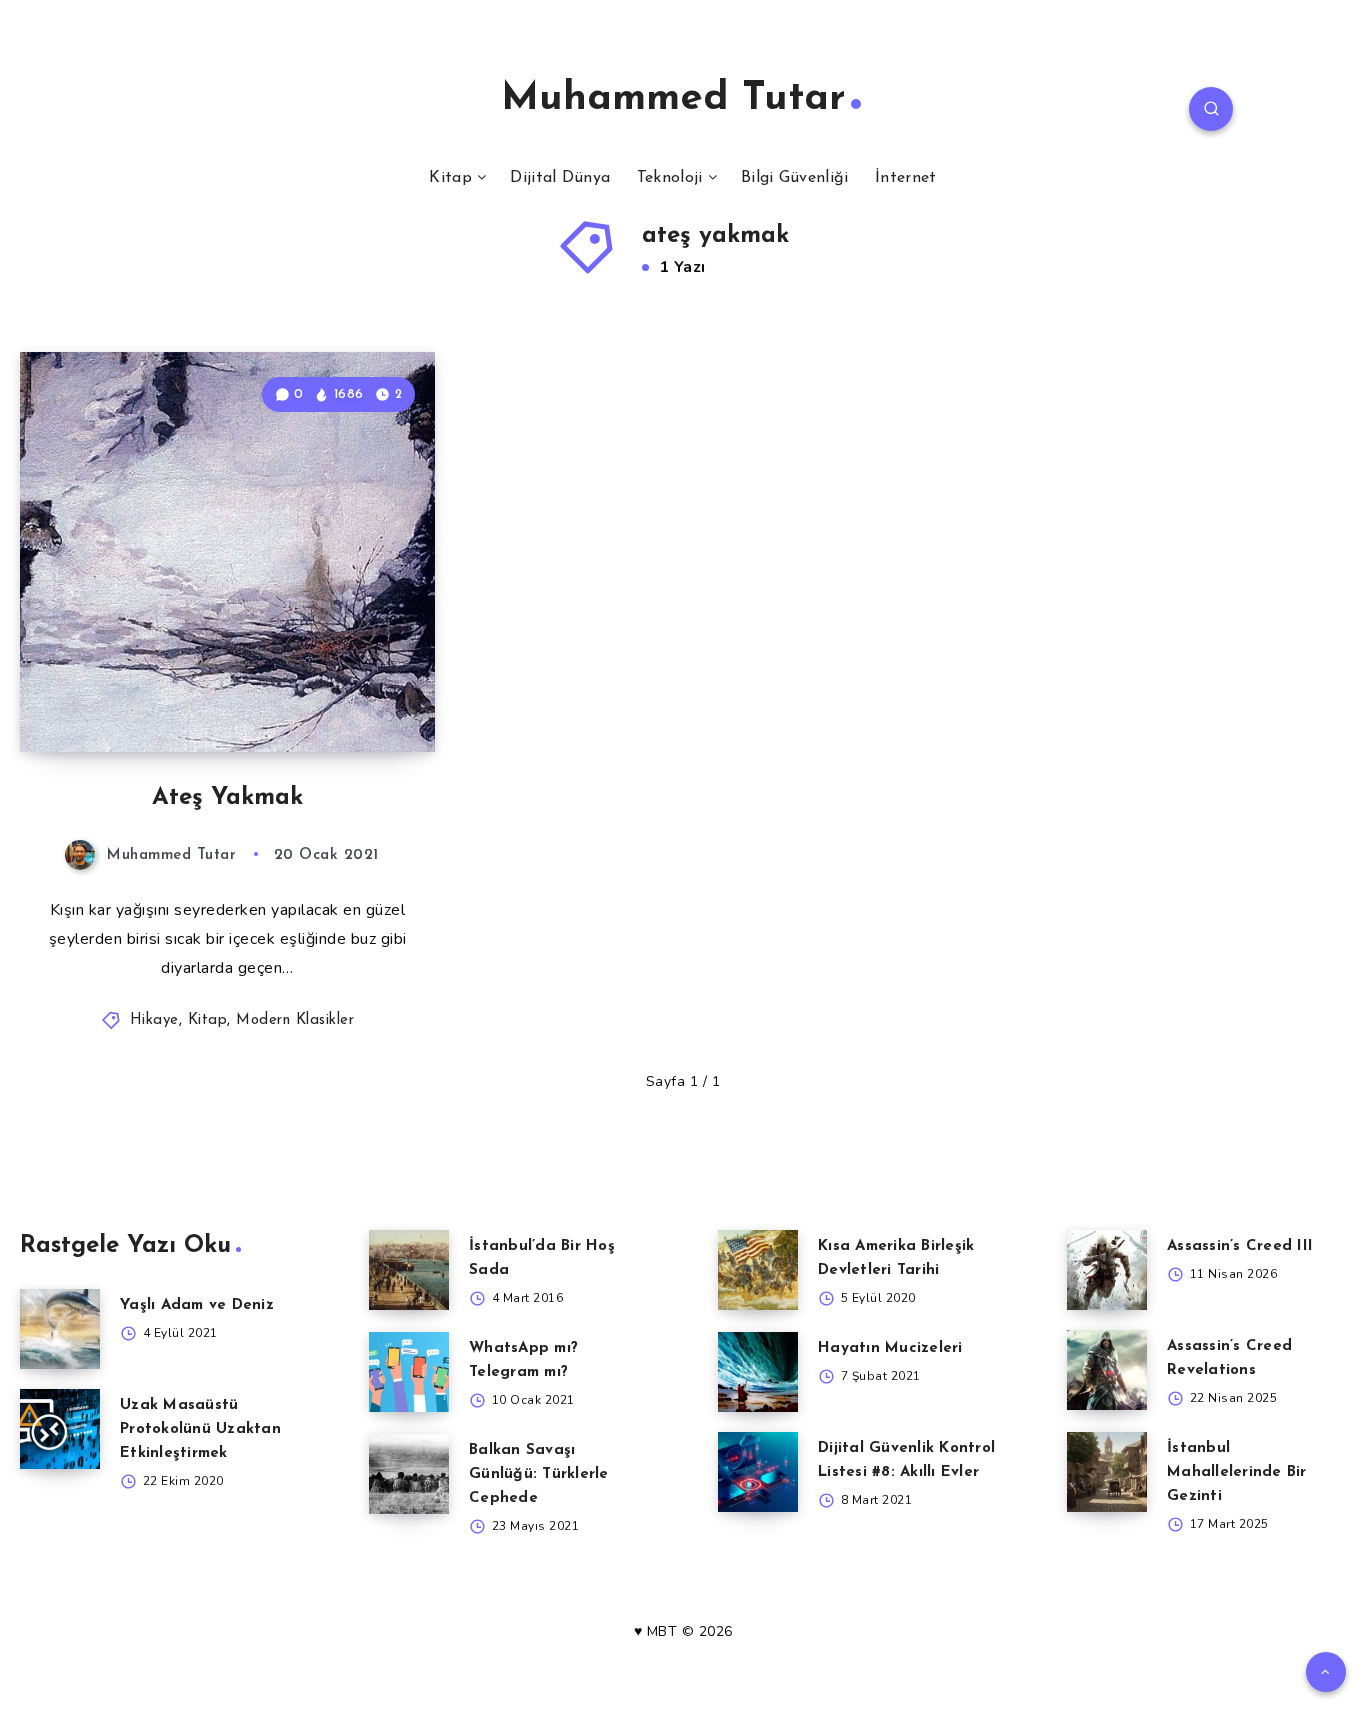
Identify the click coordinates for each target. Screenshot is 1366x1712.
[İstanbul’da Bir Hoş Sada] (409, 1270)
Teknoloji (670, 178)
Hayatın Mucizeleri (890, 1348)
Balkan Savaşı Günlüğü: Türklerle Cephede (539, 1474)
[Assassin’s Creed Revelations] (1107, 1370)
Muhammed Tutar (673, 99)
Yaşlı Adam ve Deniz (197, 1305)
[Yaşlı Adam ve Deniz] (60, 1329)
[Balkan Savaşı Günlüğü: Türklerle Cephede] (409, 1474)
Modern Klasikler (295, 1020)
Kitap (450, 178)
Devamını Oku (355, 692)
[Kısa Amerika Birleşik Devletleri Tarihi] (758, 1270)
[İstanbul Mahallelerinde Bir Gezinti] (1107, 1472)
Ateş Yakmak (227, 798)
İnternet (905, 178)
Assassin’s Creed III (1240, 1246)
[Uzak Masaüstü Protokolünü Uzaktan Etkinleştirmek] (60, 1429)
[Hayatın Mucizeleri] (758, 1372)
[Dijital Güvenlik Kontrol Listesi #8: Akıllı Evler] (758, 1472)
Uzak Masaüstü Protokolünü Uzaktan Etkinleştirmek (200, 1429)
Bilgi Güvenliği (795, 178)
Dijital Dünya (560, 178)
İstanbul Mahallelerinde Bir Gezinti (1237, 1472)
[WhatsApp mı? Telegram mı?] (409, 1372)
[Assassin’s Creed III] (1107, 1270)
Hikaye (154, 1020)
